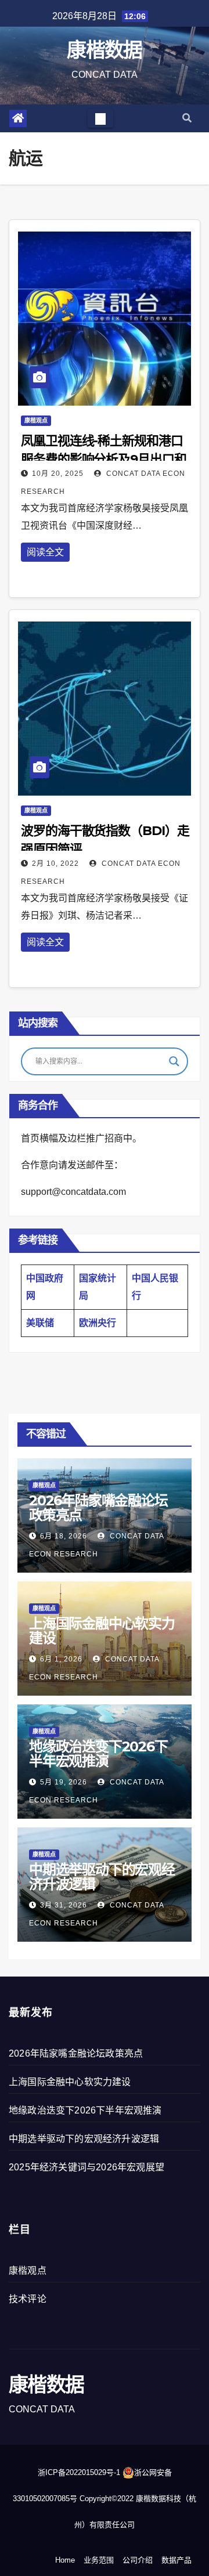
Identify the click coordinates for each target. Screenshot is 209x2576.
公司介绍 (138, 2560)
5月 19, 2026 (64, 1782)
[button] (187, 118)
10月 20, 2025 (58, 474)
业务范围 (99, 2560)
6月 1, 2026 (61, 1659)
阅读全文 (45, 552)
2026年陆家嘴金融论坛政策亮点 (98, 1508)
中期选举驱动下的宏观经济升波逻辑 (102, 1877)
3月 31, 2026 (64, 1905)
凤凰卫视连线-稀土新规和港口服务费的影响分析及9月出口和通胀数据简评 (104, 459)
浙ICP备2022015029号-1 (79, 2472)
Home (65, 2560)
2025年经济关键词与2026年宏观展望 (87, 2167)
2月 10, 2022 (55, 864)
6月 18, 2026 (64, 1536)
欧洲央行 (98, 1323)
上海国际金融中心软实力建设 (102, 1631)
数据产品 (176, 2560)
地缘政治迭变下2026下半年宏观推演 (98, 1754)
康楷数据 (104, 50)
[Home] (18, 118)
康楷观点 (36, 420)
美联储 (40, 1323)
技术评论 (28, 2299)
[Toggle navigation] (100, 118)
